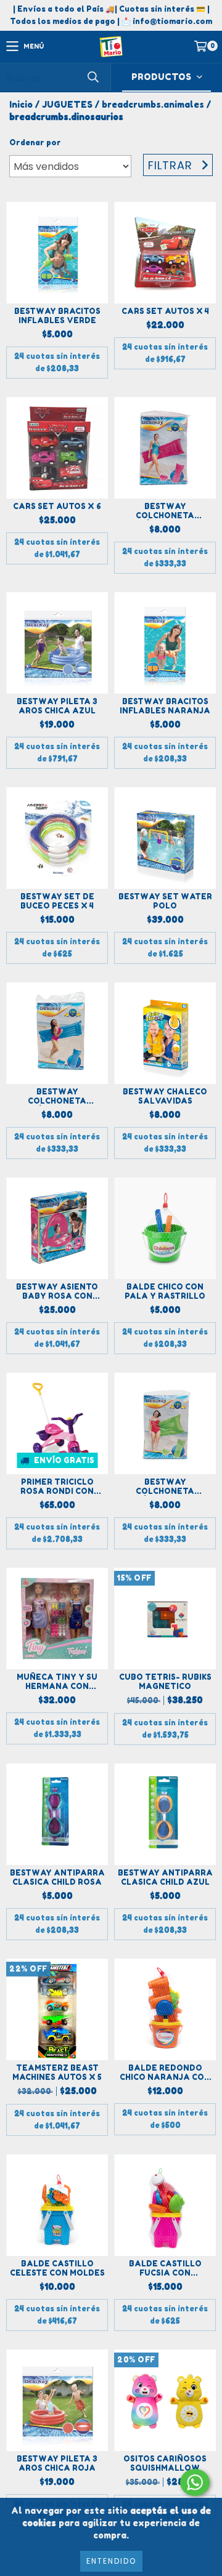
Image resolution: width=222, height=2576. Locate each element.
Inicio (21, 104)
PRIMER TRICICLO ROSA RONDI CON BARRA (57, 1487)
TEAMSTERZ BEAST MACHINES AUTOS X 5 (57, 2072)
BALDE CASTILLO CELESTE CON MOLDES (57, 2268)
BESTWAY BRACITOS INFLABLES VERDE (57, 316)
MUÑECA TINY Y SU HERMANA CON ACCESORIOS (57, 1682)
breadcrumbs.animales (153, 104)
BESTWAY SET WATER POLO (165, 901)
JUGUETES (67, 104)
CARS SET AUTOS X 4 (165, 311)
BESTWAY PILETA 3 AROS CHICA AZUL (57, 706)
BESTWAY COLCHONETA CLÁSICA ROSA (165, 511)
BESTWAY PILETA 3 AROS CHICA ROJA (57, 2463)
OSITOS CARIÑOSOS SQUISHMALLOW (165, 2463)
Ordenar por (35, 142)
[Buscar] (92, 77)
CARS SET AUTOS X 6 (57, 506)
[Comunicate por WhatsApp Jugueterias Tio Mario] (195, 2482)
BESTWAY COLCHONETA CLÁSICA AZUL (57, 1096)
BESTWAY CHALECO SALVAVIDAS (165, 1096)
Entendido (111, 2561)
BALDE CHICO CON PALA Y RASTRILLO (165, 1291)
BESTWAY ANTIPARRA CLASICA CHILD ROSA (57, 1877)
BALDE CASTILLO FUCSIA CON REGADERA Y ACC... (165, 2268)
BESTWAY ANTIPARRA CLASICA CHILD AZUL (165, 1877)
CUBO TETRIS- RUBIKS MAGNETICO (165, 1682)
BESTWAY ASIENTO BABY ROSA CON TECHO (57, 1291)
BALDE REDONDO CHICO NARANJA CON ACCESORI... (165, 2072)
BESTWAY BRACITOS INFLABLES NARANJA (165, 706)
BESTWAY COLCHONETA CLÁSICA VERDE (165, 1487)
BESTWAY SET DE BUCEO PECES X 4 (57, 901)
